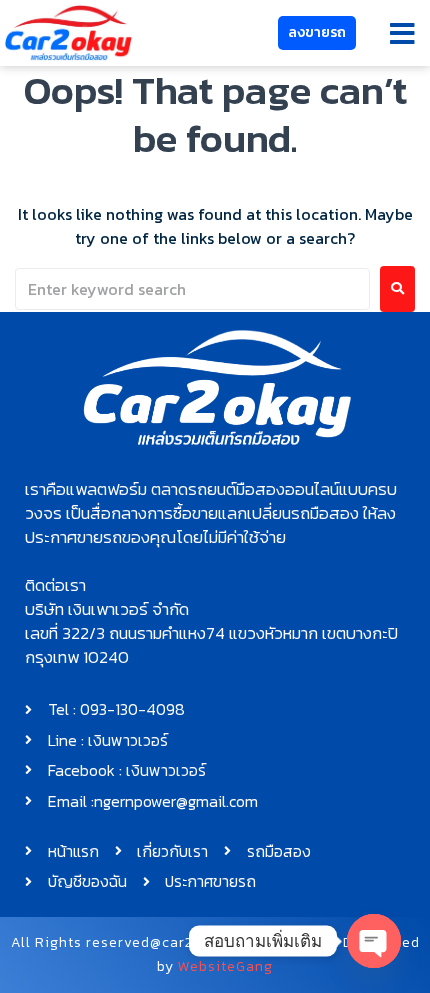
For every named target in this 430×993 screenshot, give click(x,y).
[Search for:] (192, 289)
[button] (402, 33)
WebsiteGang (225, 966)
